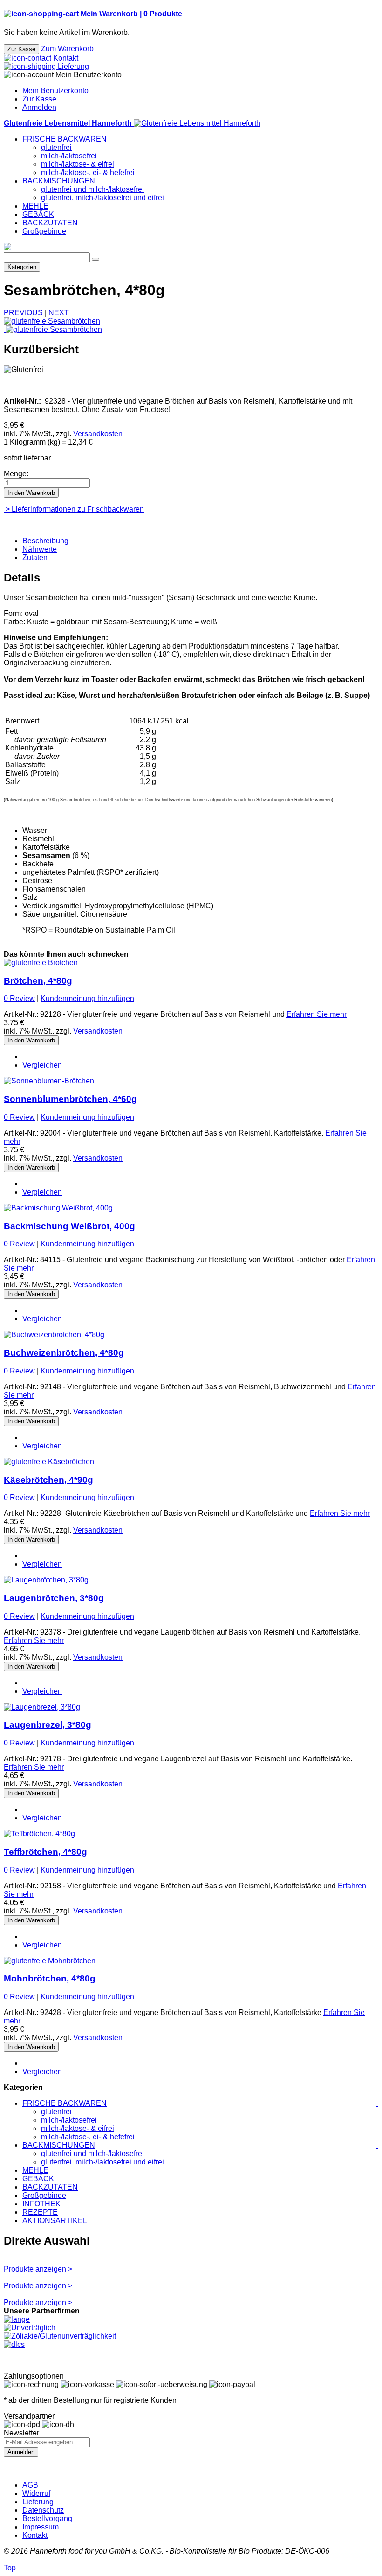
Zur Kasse (39, 99)
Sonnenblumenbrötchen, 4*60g (70, 1099)
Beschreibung (45, 541)
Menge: (16, 474)
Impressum (41, 2527)
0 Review (19, 998)
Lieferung (38, 2502)
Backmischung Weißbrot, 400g (69, 1226)
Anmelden (39, 107)
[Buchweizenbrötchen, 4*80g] (54, 1335)
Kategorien (22, 267)
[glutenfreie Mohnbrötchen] (50, 1961)
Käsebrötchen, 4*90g (48, 1480)
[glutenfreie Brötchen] (41, 963)
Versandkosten (98, 434)
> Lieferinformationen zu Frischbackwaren (74, 509)
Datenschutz (43, 2510)
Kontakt (35, 2535)
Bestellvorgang (47, 2519)
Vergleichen (42, 1065)
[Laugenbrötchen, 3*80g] (46, 1580)
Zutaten (35, 558)
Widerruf (36, 2493)
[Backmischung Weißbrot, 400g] (58, 1208)
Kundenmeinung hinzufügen (87, 998)
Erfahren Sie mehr (317, 1014)
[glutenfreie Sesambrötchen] (52, 321)
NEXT (59, 313)
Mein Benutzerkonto (55, 91)
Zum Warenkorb (67, 49)
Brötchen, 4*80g (38, 981)
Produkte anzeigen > (38, 2269)
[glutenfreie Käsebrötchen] (49, 1462)
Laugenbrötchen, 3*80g (54, 1598)
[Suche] (95, 259)
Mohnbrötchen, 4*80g (50, 1978)
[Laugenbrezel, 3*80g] (42, 1707)
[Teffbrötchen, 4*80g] (39, 1834)
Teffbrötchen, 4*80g (45, 1852)
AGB (30, 2485)
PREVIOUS (23, 313)
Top (10, 2568)
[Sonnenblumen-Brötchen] (49, 1081)
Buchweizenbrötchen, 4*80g (64, 1353)
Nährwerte (40, 549)
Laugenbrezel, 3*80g (48, 1725)
